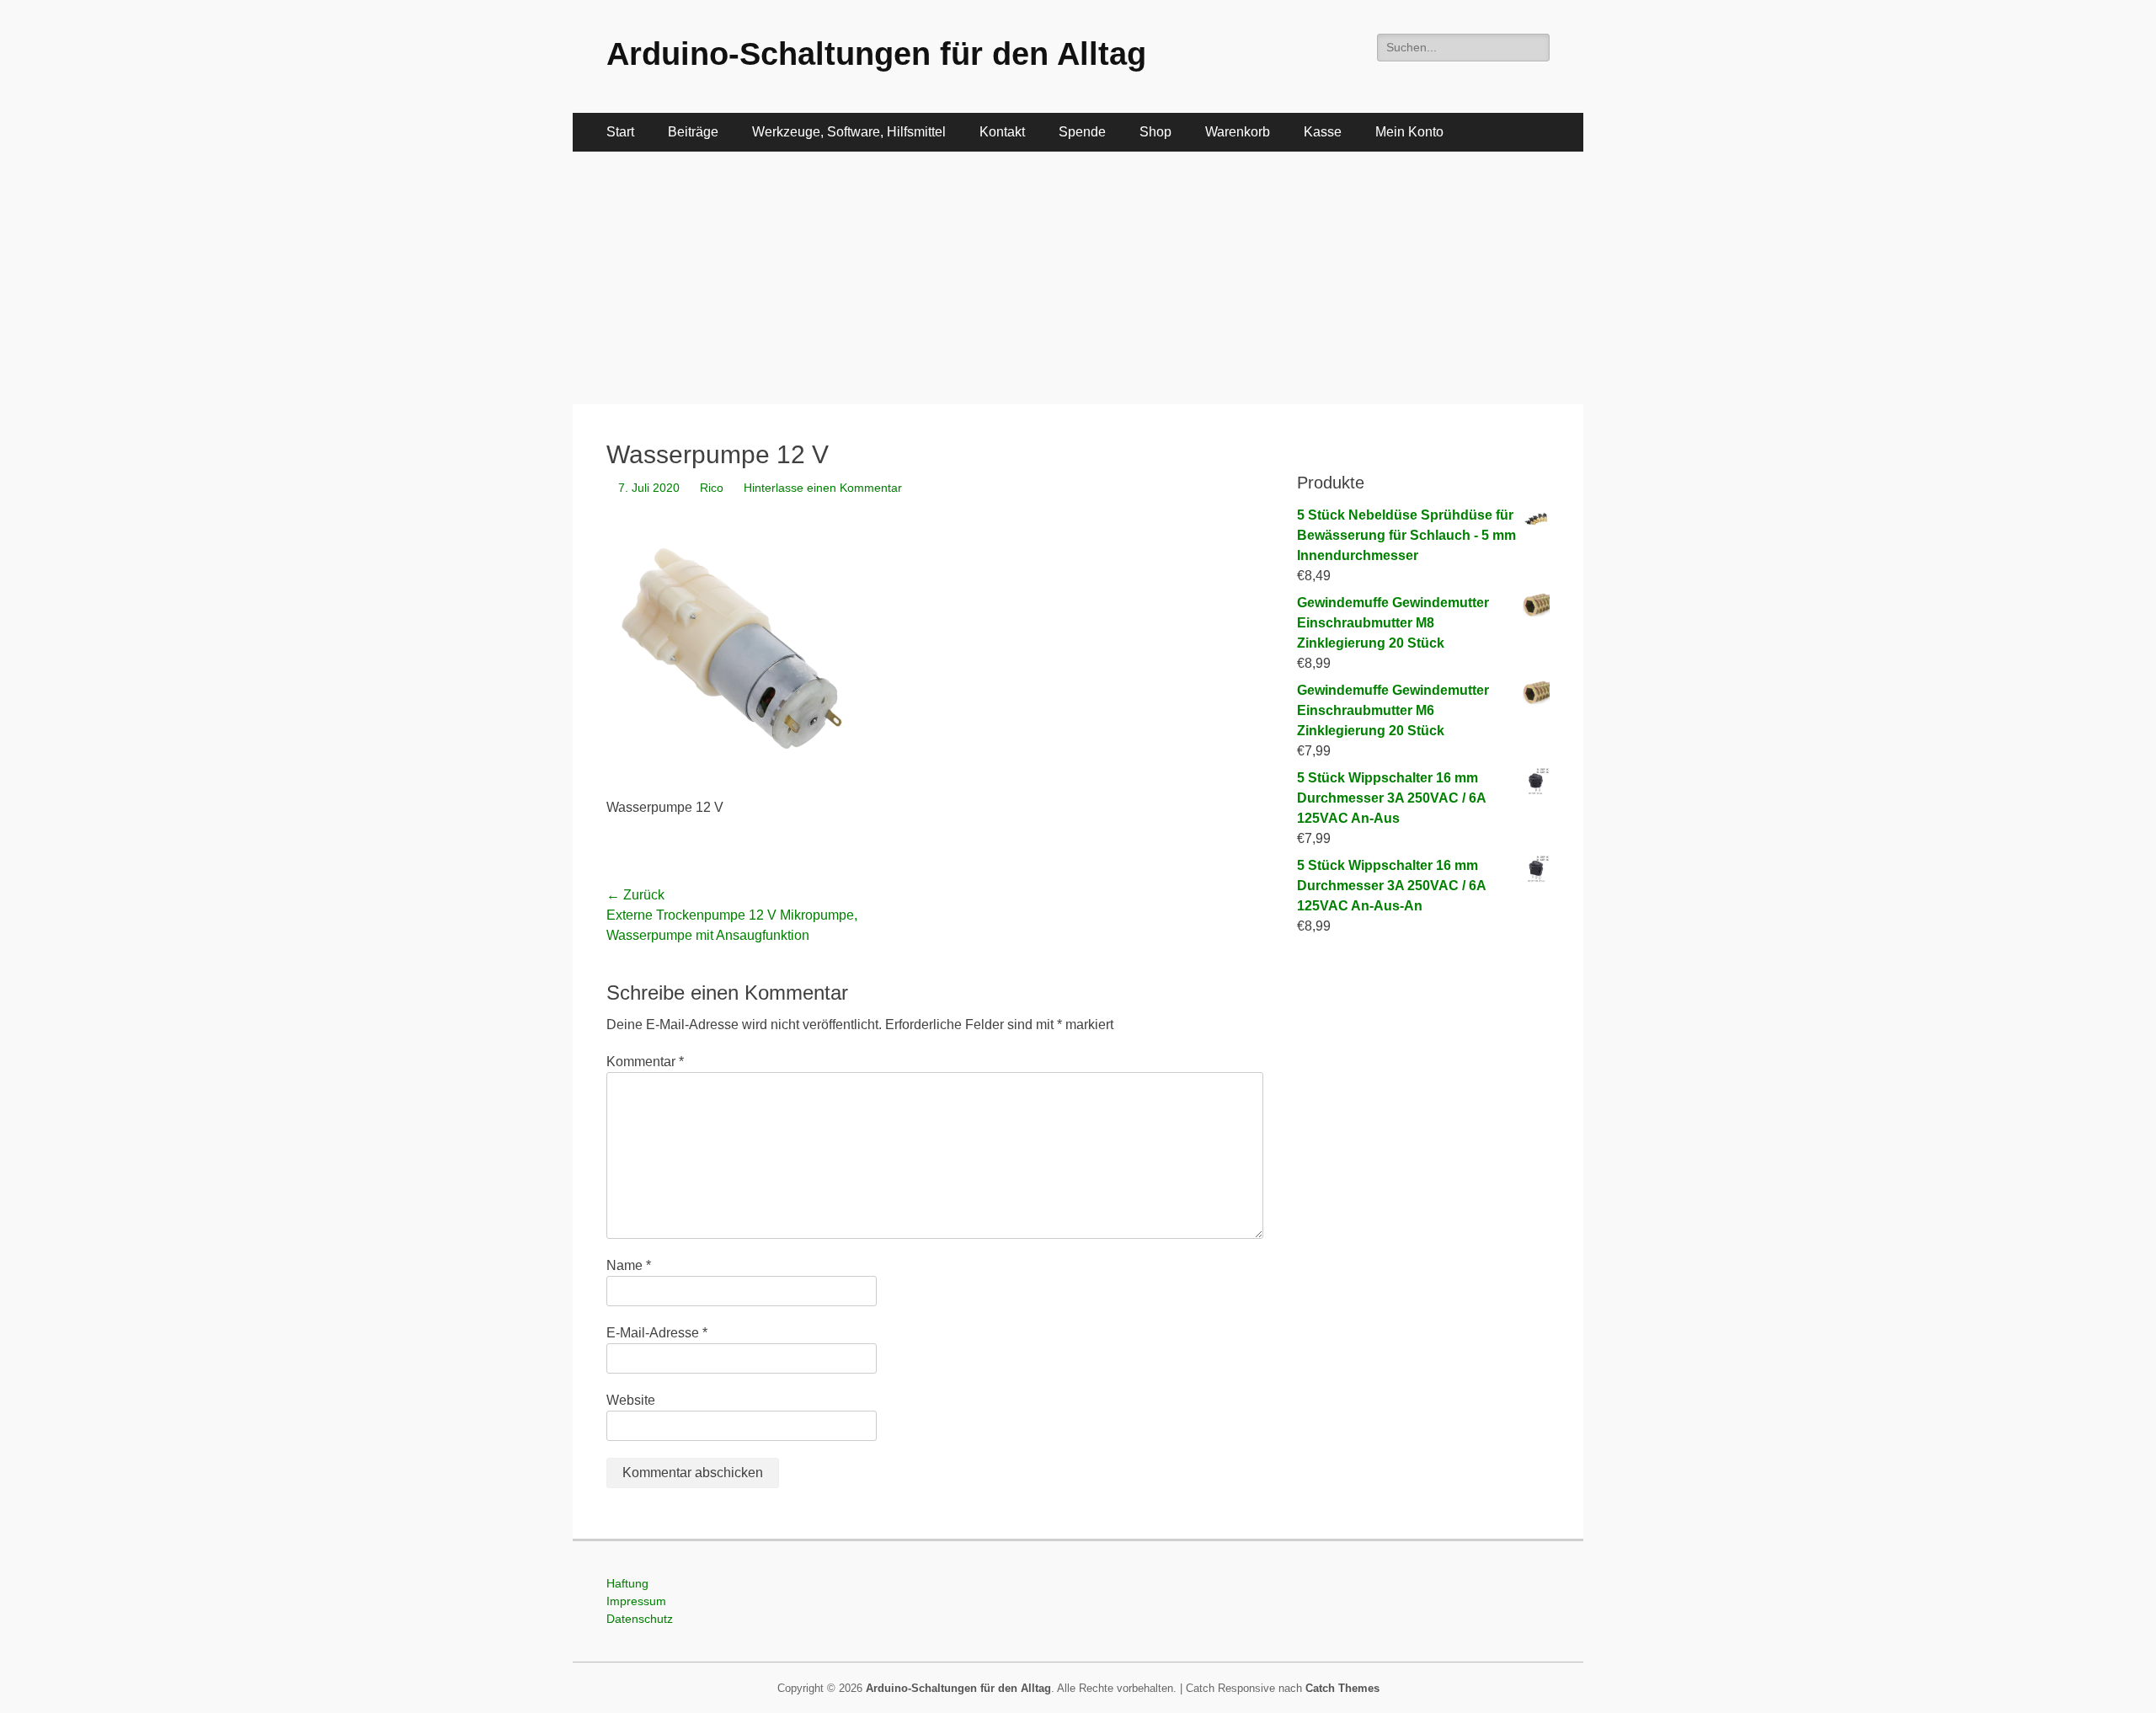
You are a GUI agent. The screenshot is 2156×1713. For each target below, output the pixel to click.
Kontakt (1002, 132)
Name (629, 1265)
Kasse (1323, 132)
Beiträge (693, 132)
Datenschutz (640, 1619)
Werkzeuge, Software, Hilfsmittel (849, 132)
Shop (1155, 132)
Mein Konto (1409, 132)
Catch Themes (1342, 1688)
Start (620, 132)
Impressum (636, 1601)
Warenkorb (1238, 132)
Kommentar (645, 1062)
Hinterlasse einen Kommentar (823, 488)
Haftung (627, 1583)
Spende (1082, 132)
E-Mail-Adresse (657, 1333)
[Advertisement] (1078, 278)
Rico (712, 488)
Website (631, 1400)
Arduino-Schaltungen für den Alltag (876, 54)
